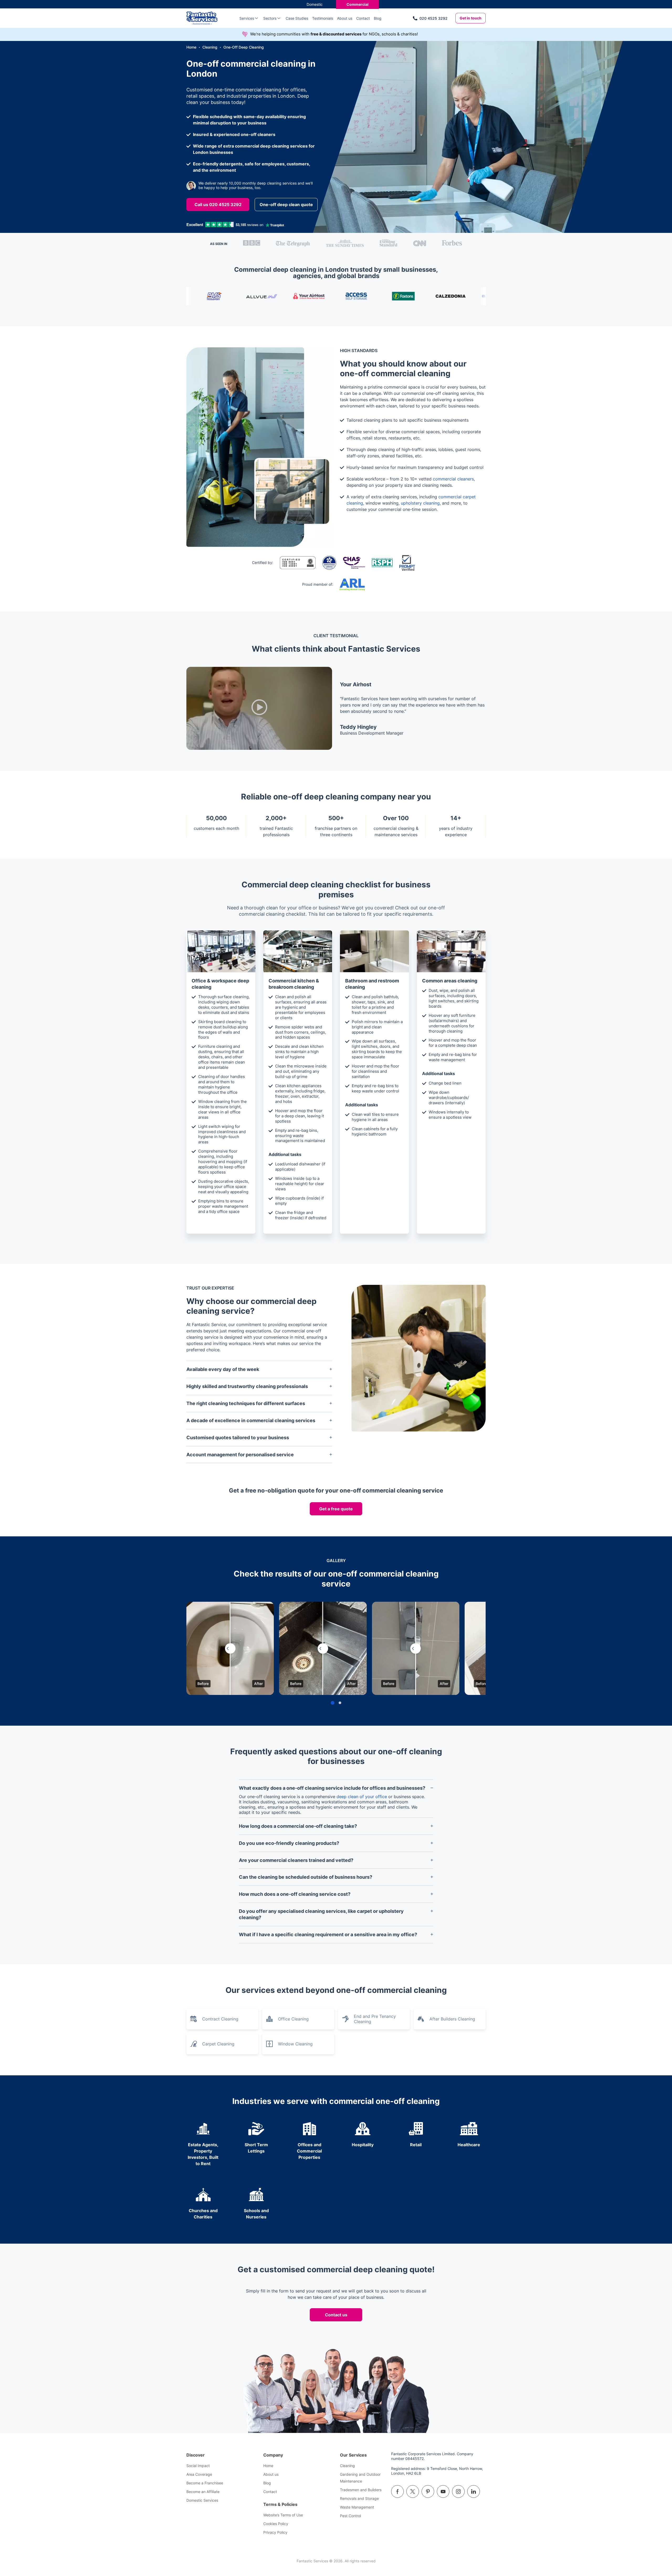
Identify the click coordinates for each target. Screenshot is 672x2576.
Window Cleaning (295, 2044)
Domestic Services (202, 2500)
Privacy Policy (275, 2532)
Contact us (336, 2315)
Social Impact (198, 2466)
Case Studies (297, 18)
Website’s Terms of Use (283, 2515)
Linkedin (474, 2491)
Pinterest (428, 2491)
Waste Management (357, 2507)
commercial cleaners (453, 479)
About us (345, 18)
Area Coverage (199, 2474)
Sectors (270, 18)
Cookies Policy (276, 2524)
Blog (378, 18)
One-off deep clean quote (286, 205)
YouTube (443, 2491)
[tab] (333, 1703)
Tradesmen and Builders (361, 2490)
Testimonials (323, 18)
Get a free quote (336, 1509)
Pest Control (350, 2516)
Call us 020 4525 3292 (218, 205)
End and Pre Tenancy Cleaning (375, 2019)
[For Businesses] (208, 18)
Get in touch (471, 18)
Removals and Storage (359, 2498)
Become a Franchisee (205, 2483)
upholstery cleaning (420, 503)
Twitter (413, 2491)
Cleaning (347, 2466)
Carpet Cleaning (218, 2044)
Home (268, 2466)
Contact (363, 18)
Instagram (458, 2491)
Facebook (397, 2491)
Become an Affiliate (203, 2492)
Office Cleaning (293, 2019)
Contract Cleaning (220, 2019)
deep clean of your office (362, 1797)
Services (247, 18)
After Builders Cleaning (452, 2019)
